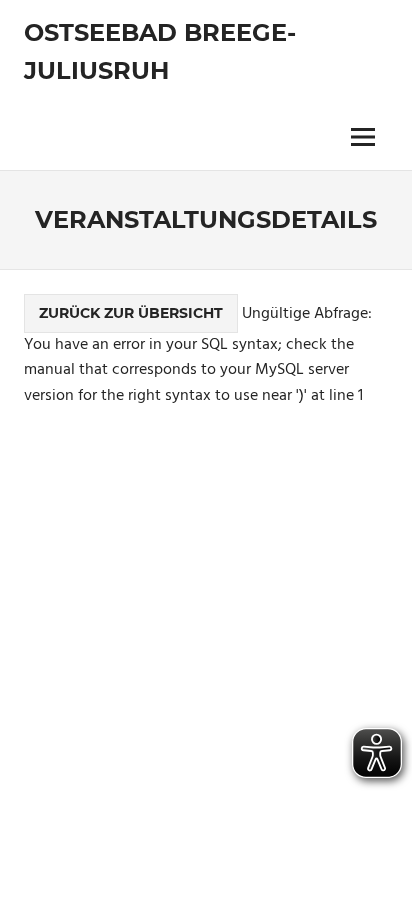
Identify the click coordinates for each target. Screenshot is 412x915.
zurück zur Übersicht (131, 313)
